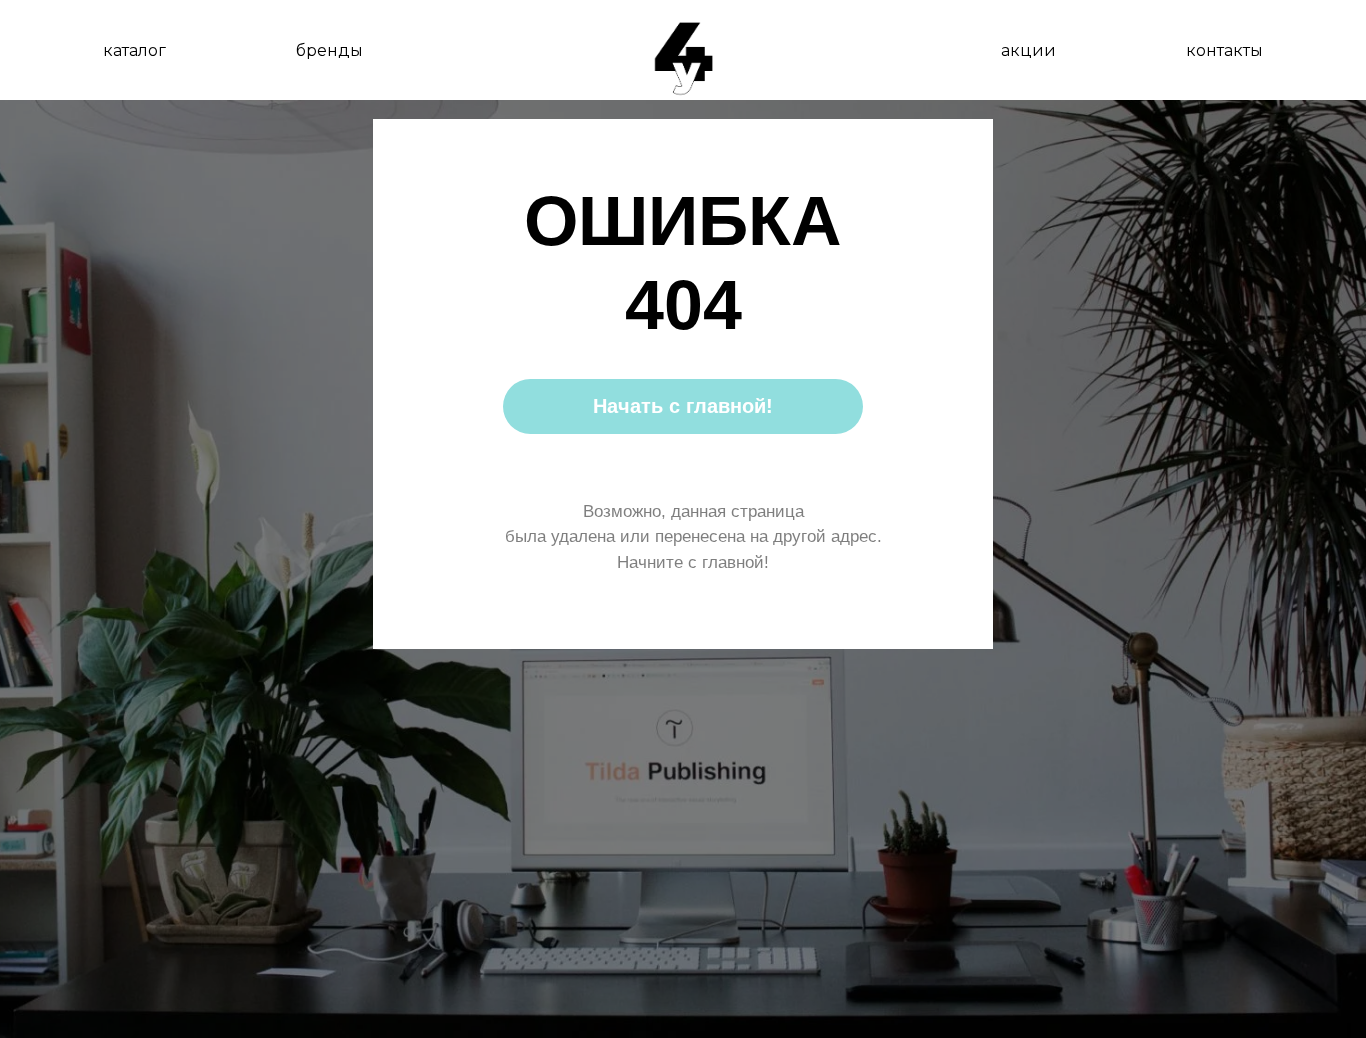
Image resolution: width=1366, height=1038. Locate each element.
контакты (1224, 50)
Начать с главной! (683, 406)
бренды (329, 50)
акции (1028, 50)
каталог (134, 50)
